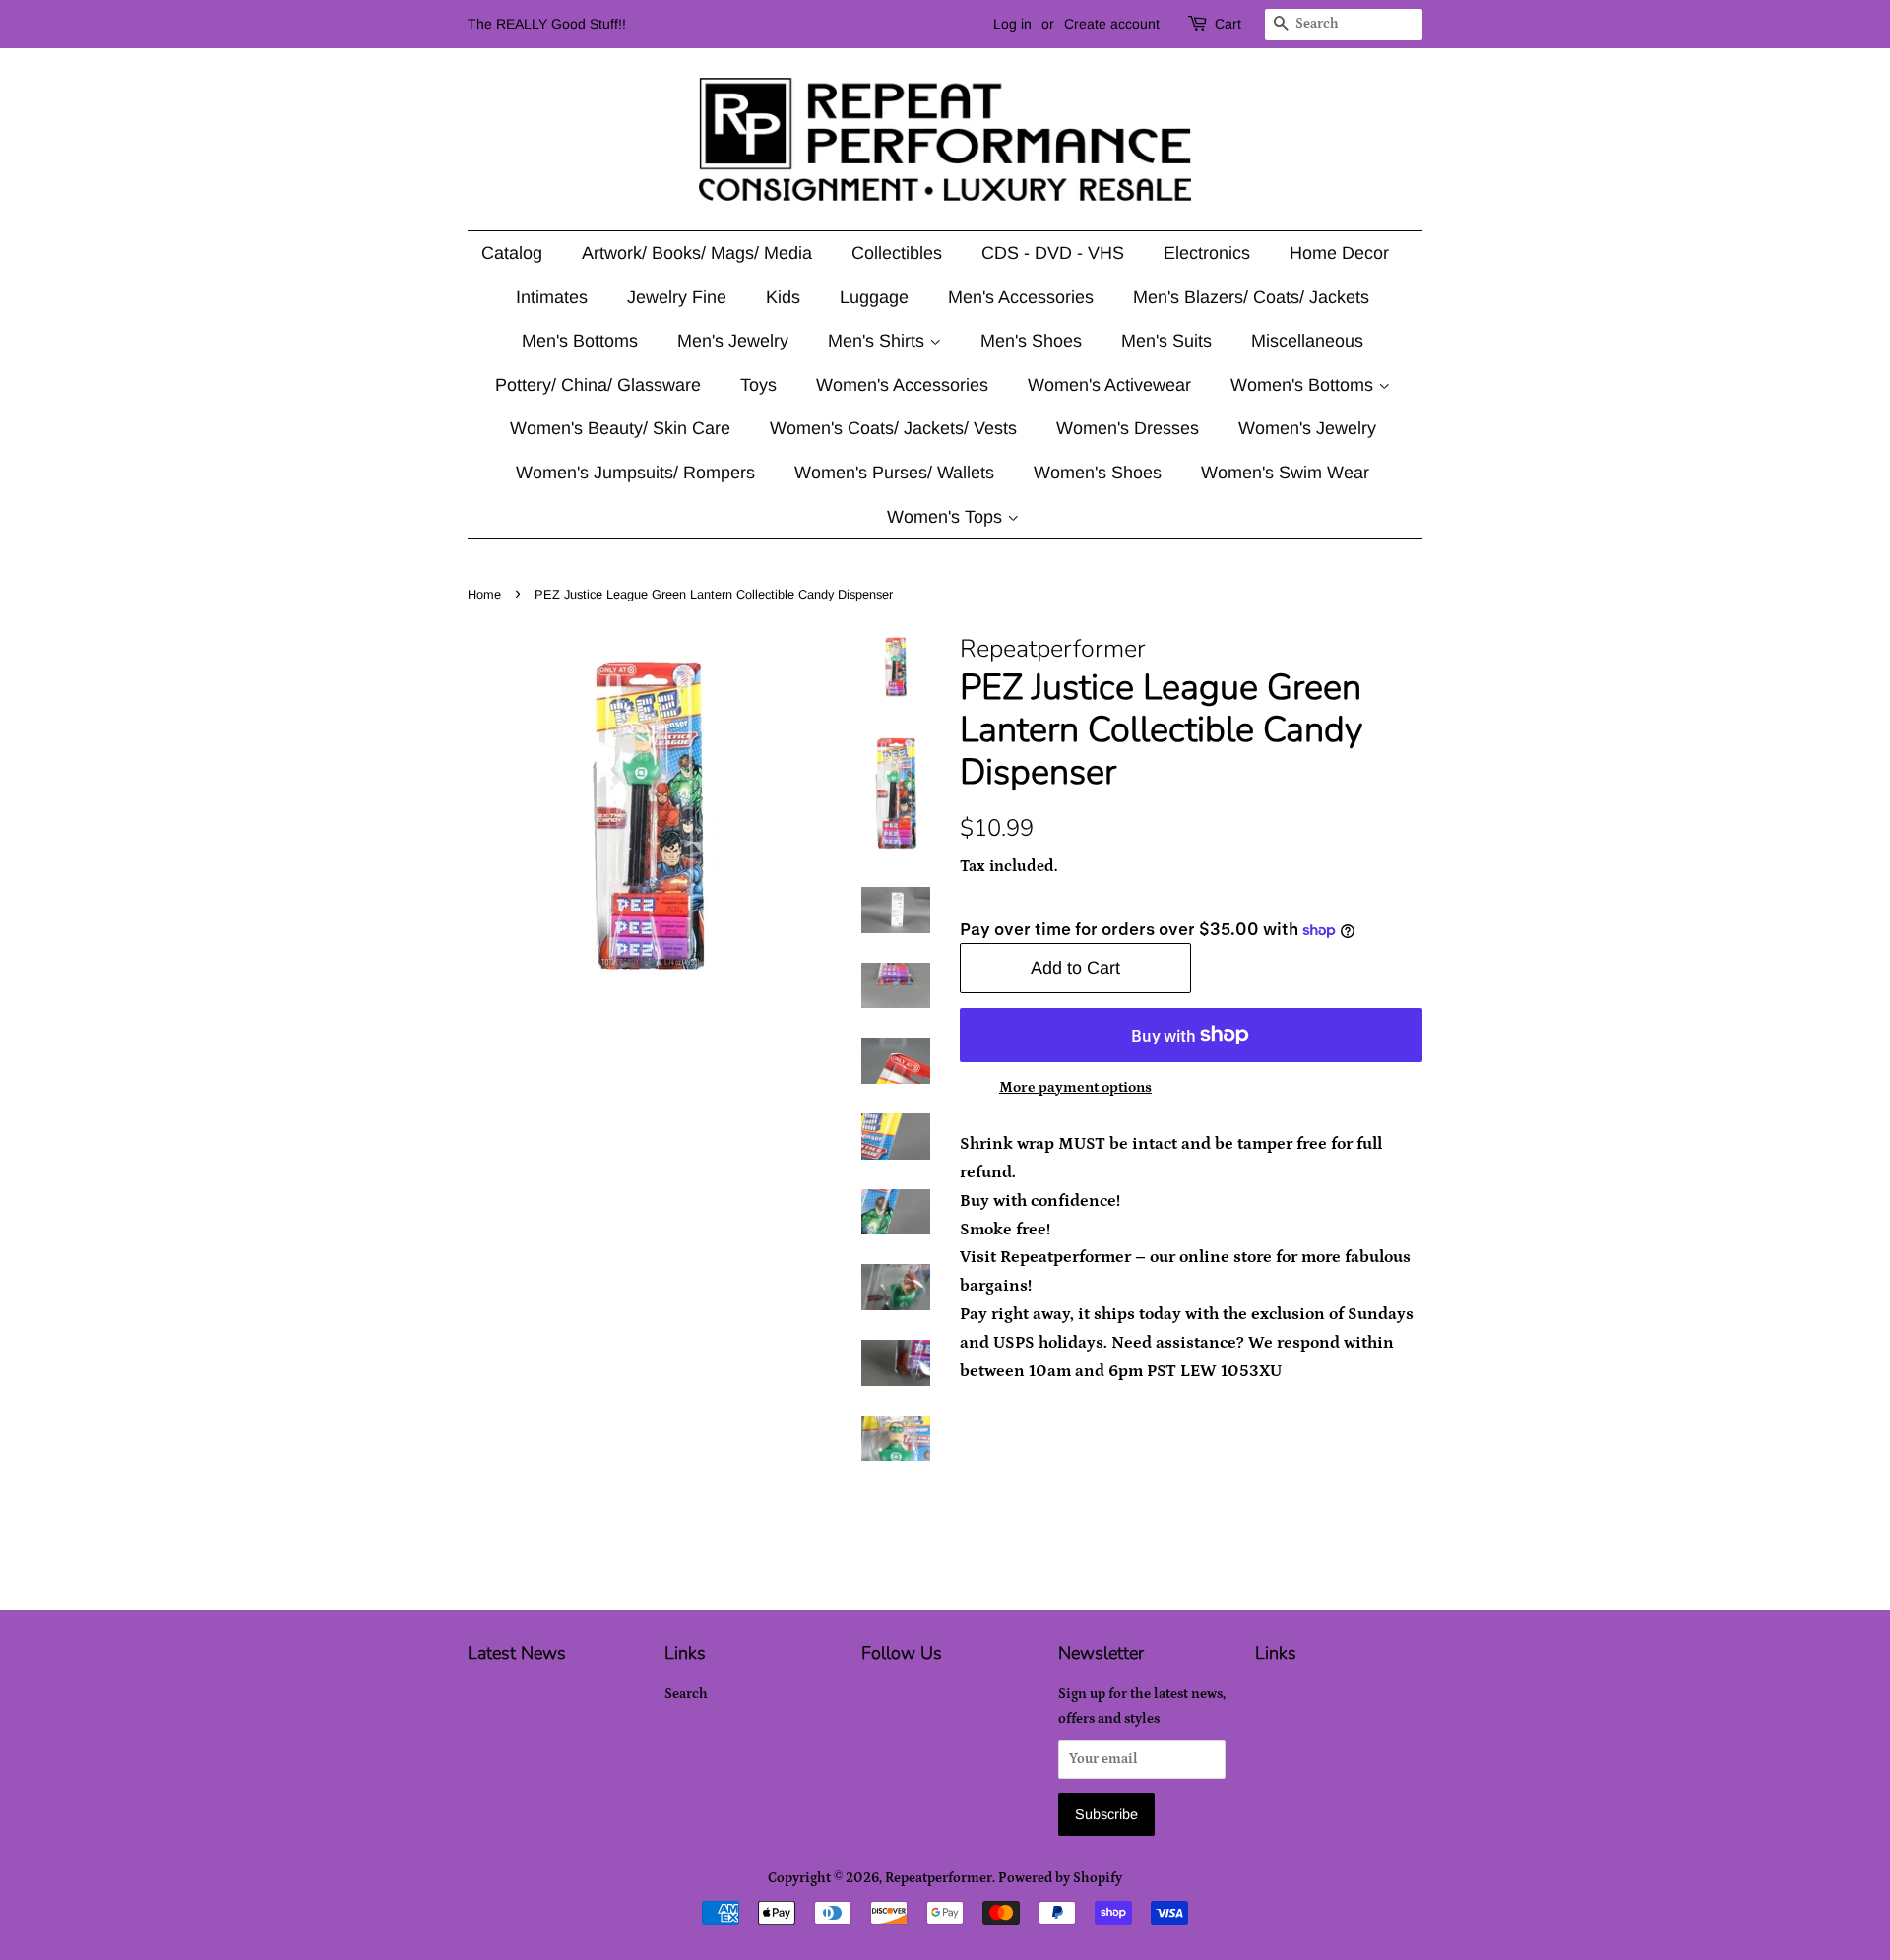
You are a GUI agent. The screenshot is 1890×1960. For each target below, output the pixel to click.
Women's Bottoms (1304, 385)
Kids (783, 297)
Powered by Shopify (1060, 1878)
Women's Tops (947, 517)
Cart (1228, 24)
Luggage (874, 297)
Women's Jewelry (1307, 428)
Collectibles (897, 253)
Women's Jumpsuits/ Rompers (635, 473)
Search (686, 1694)
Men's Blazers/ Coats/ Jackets (1251, 297)
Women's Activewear (1109, 385)
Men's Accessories (1021, 297)
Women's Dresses (1128, 428)
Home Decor (1339, 253)
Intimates (552, 297)
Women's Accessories (902, 385)
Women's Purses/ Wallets (894, 473)
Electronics (1207, 253)
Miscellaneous (1307, 341)
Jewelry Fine (677, 297)
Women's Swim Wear (1285, 473)
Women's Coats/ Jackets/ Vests (893, 428)
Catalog (512, 253)
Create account (1112, 24)
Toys (758, 385)
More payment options (1075, 1087)
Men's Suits (1166, 341)
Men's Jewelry (733, 341)
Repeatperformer (939, 1878)
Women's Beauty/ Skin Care (620, 428)
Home (484, 594)
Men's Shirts (879, 341)
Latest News (517, 1653)
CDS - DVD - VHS (1053, 253)
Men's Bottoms (580, 341)
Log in (1012, 24)
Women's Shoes (1098, 473)
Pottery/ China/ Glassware (598, 385)
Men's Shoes (1031, 341)
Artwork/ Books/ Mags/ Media (697, 253)
